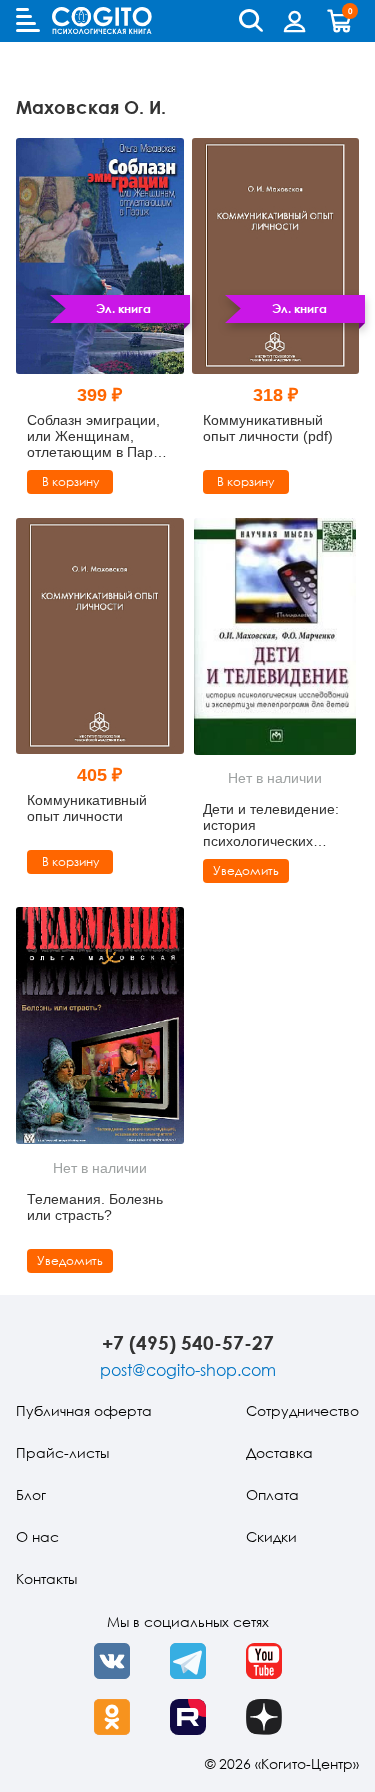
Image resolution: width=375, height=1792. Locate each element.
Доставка (279, 1452)
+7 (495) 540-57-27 (188, 1342)
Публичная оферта (84, 1410)
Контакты (46, 1578)
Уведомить (246, 870)
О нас (37, 1536)
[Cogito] (102, 20)
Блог (31, 1494)
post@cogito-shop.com (188, 1370)
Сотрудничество (302, 1410)
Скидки (271, 1536)
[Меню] (28, 20)
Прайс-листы (62, 1452)
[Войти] (295, 21)
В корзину (70, 481)
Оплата (272, 1494)
